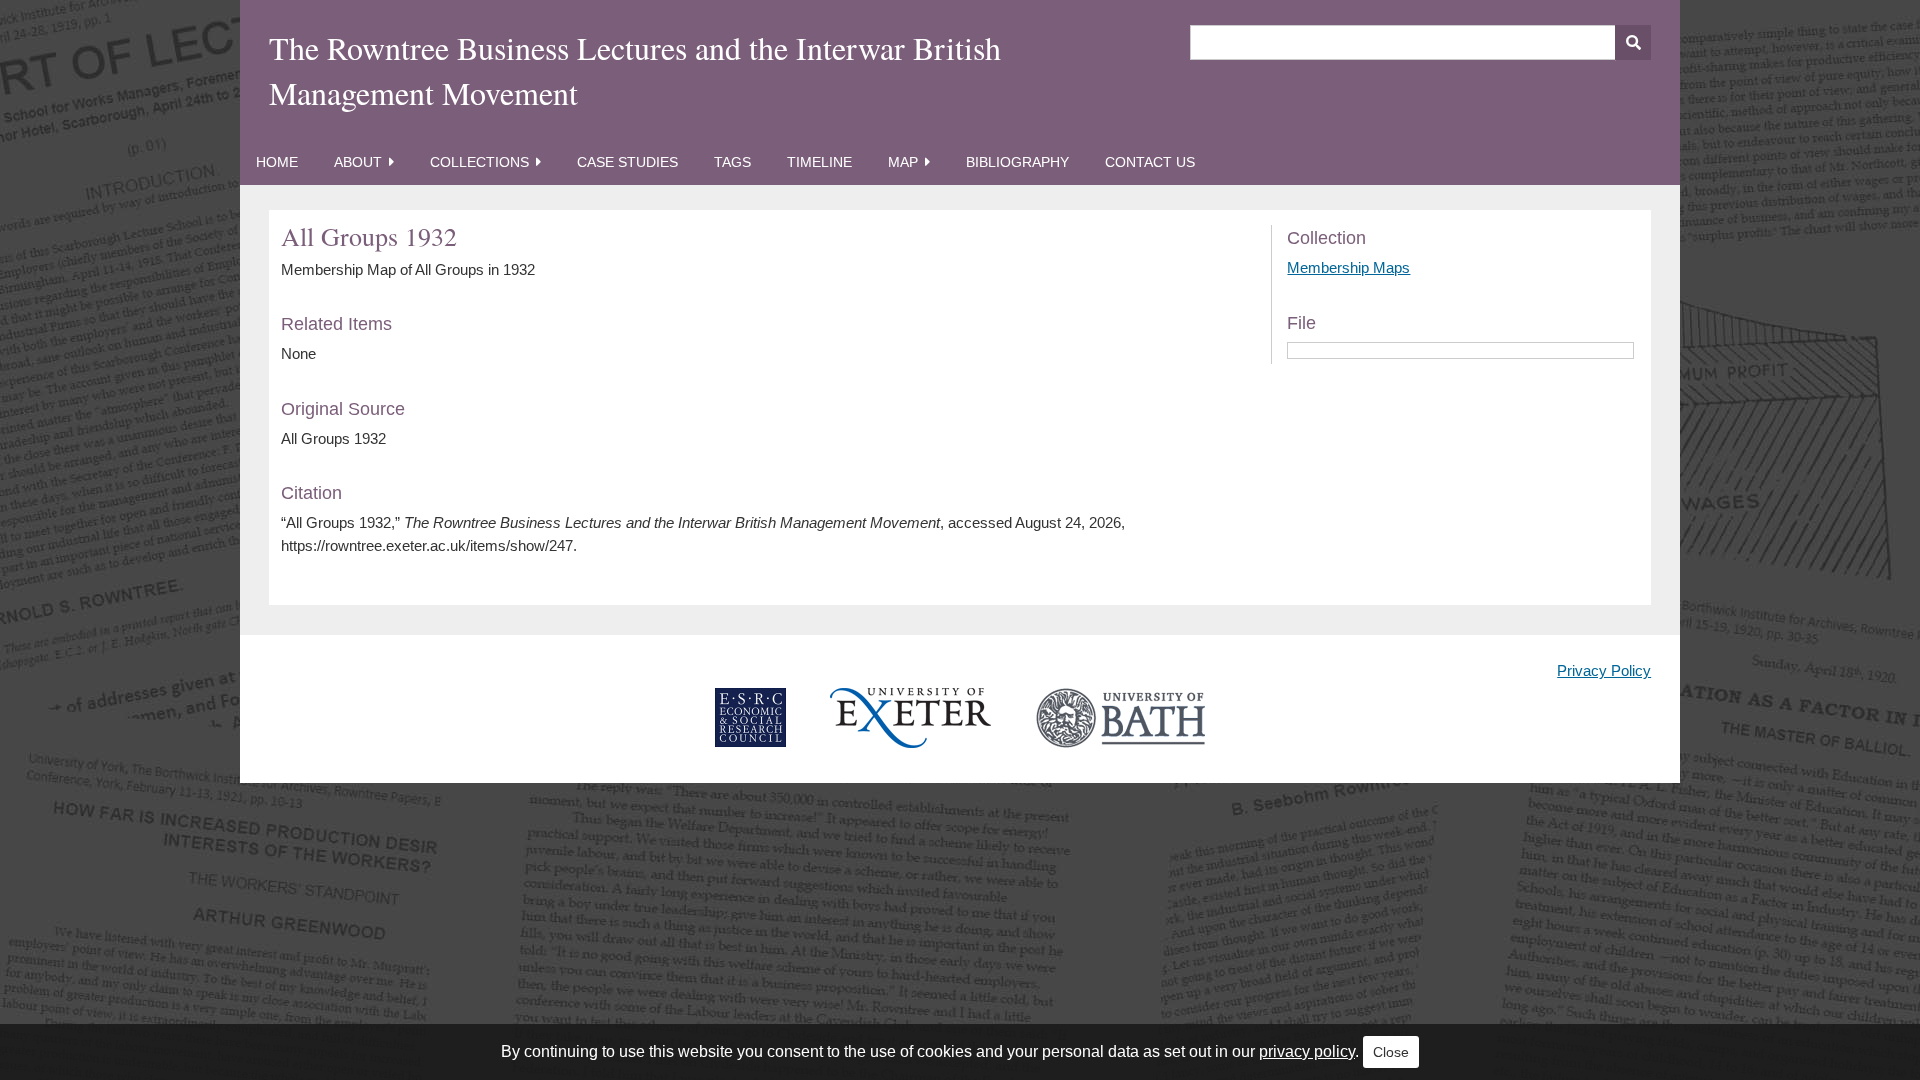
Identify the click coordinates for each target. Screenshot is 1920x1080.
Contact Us (1150, 162)
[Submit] (1633, 42)
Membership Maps (1348, 267)
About (358, 162)
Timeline (819, 162)
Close (1391, 1052)
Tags (732, 162)
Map (903, 162)
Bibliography (1017, 162)
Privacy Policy (1604, 670)
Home (277, 162)
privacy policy (1307, 1051)
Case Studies (627, 162)
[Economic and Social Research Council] (750, 733)
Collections (479, 162)
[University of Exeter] (911, 733)
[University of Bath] (1120, 733)
